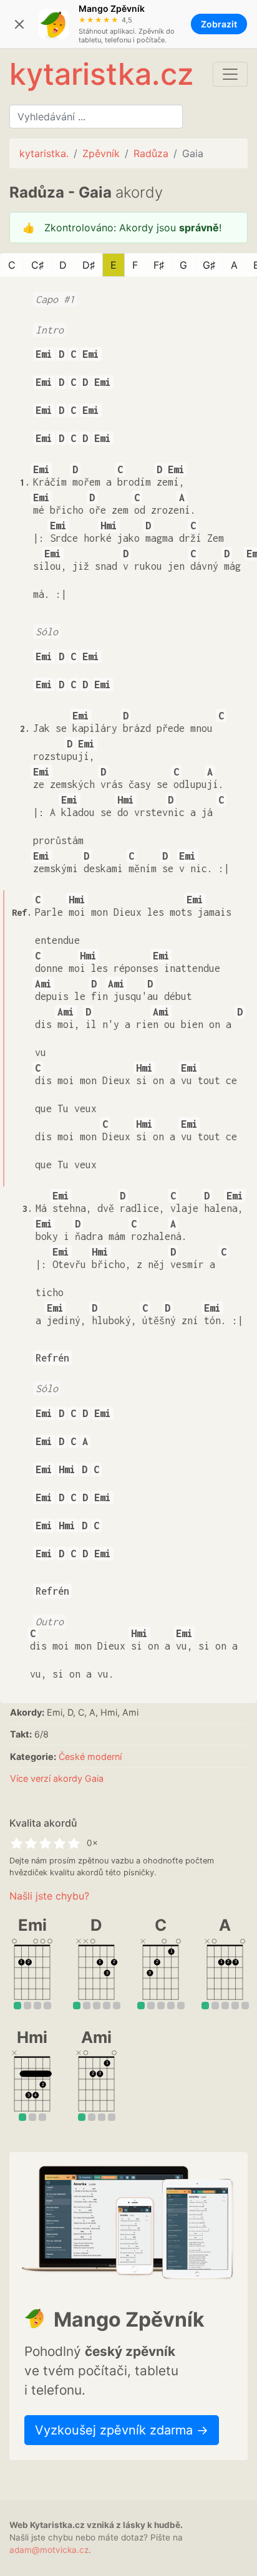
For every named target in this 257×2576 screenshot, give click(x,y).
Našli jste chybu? (49, 1896)
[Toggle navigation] (230, 74)
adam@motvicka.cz (49, 2550)
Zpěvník (101, 153)
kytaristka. (44, 153)
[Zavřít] (19, 24)
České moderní (90, 1757)
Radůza (151, 153)
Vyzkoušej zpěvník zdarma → (122, 2430)
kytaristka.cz (101, 74)
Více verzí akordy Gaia (57, 1778)
